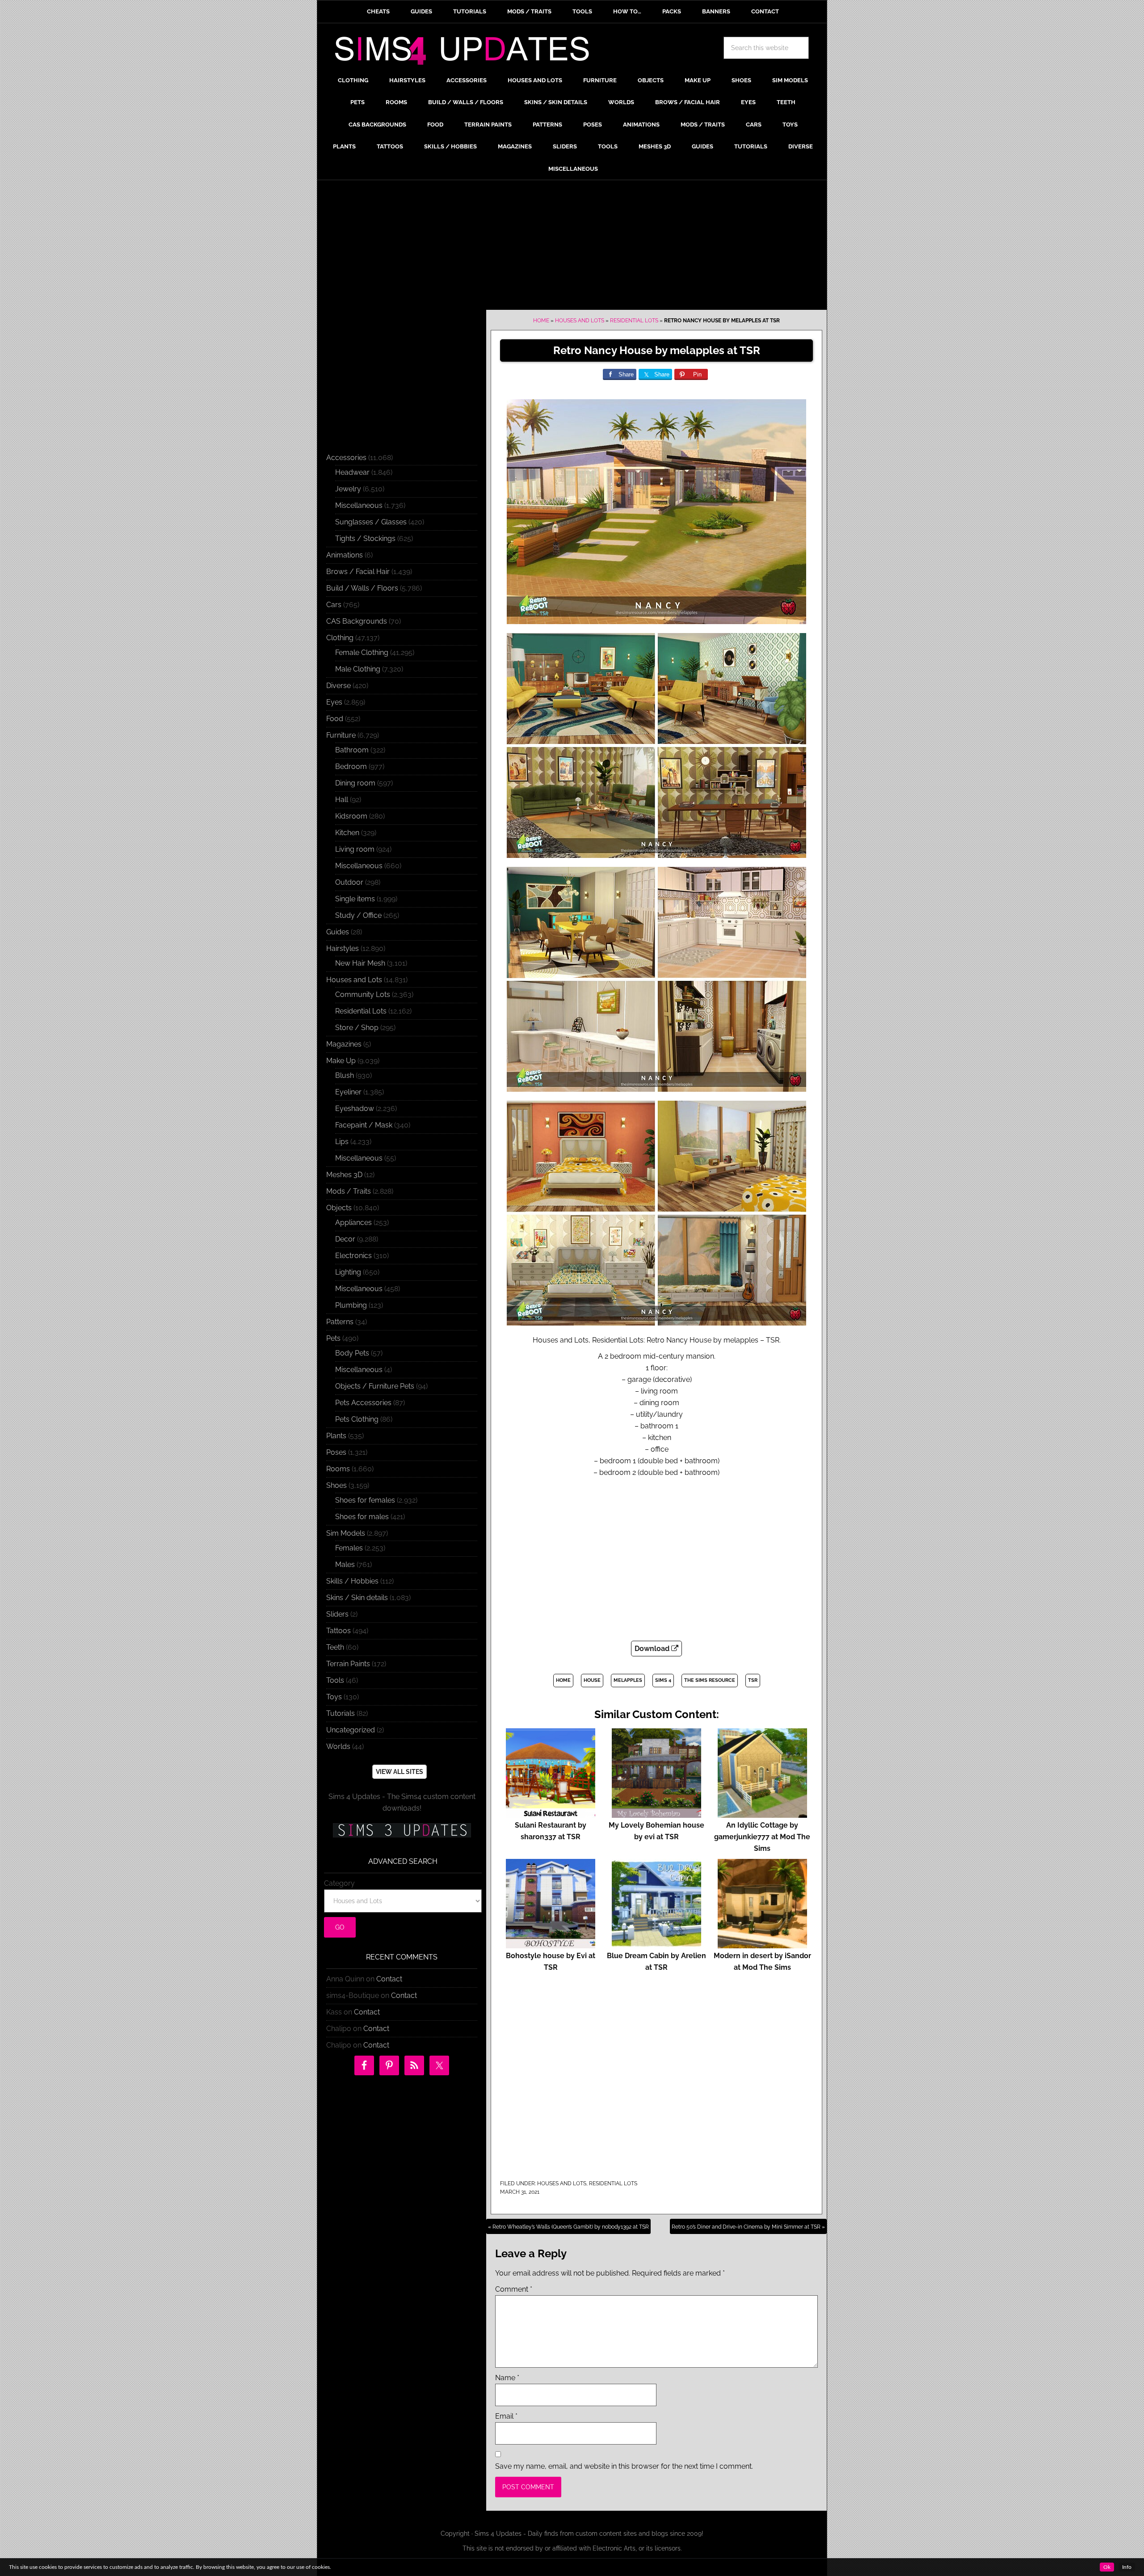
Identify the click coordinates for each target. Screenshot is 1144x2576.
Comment (514, 2289)
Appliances (353, 1223)
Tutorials (341, 1713)
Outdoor (349, 882)
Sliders (337, 1614)
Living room (355, 849)
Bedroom (351, 766)
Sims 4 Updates (467, 52)
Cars (334, 605)
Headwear (352, 472)
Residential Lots (634, 321)
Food (335, 719)
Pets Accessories (363, 1403)
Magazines (344, 1044)
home (563, 1680)
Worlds (338, 1746)
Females (349, 1548)
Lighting (348, 1272)
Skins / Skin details (357, 1598)
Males (345, 1565)
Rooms (338, 1469)
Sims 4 (663, 1680)
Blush (345, 1075)
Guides (338, 932)
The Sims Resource (710, 1680)
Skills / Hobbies (352, 1581)
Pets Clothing (357, 1419)
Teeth (335, 1647)
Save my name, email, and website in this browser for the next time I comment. (624, 2466)
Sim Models (346, 1533)
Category (339, 1883)
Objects (339, 1208)
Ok (1107, 2567)
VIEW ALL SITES (400, 1772)
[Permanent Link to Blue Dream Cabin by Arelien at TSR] (656, 1944)
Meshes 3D (344, 1175)
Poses (336, 1452)
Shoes (336, 1485)
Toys (334, 1697)
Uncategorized (351, 1730)
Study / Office (358, 915)
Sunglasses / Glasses (371, 522)
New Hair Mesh (360, 963)
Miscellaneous (359, 505)
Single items (355, 899)
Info (1127, 2567)
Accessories (346, 458)
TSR (753, 1680)
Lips (342, 1142)
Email (506, 2416)
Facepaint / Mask (364, 1125)
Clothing (340, 638)
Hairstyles (343, 948)
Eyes (334, 702)
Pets (333, 1338)
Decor (345, 1239)
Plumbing (351, 1305)
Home (541, 321)
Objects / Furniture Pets (375, 1386)
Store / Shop (357, 1028)
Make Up (341, 1061)
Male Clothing (358, 669)
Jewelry (348, 489)
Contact (389, 1979)
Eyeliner (348, 1092)
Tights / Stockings (365, 538)
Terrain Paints (348, 1664)
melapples (628, 1680)
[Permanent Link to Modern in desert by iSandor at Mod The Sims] (762, 1944)
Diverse (339, 686)
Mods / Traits (349, 1191)
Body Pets (352, 1353)
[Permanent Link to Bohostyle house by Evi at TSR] (551, 1944)
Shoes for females (365, 1500)
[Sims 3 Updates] (402, 1830)
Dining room (355, 783)
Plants (336, 1436)
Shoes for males (362, 1517)
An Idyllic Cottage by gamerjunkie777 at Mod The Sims (762, 1837)
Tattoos (339, 1631)
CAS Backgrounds (357, 621)
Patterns (340, 1322)
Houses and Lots (580, 321)
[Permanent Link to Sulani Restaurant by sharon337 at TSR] (551, 1814)
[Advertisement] (572, 247)
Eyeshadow (355, 1109)
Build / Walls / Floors (362, 588)
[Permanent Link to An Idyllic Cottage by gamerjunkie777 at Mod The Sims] (762, 1814)
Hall (342, 800)
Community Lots (363, 995)
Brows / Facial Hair (358, 572)
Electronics (353, 1256)
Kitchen (347, 833)
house (592, 1680)
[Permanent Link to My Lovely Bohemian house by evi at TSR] (656, 1814)
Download (653, 1649)
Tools (335, 1680)
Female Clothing (362, 652)
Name (507, 2378)
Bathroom (352, 750)
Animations (345, 555)
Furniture (341, 735)
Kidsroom (351, 816)
